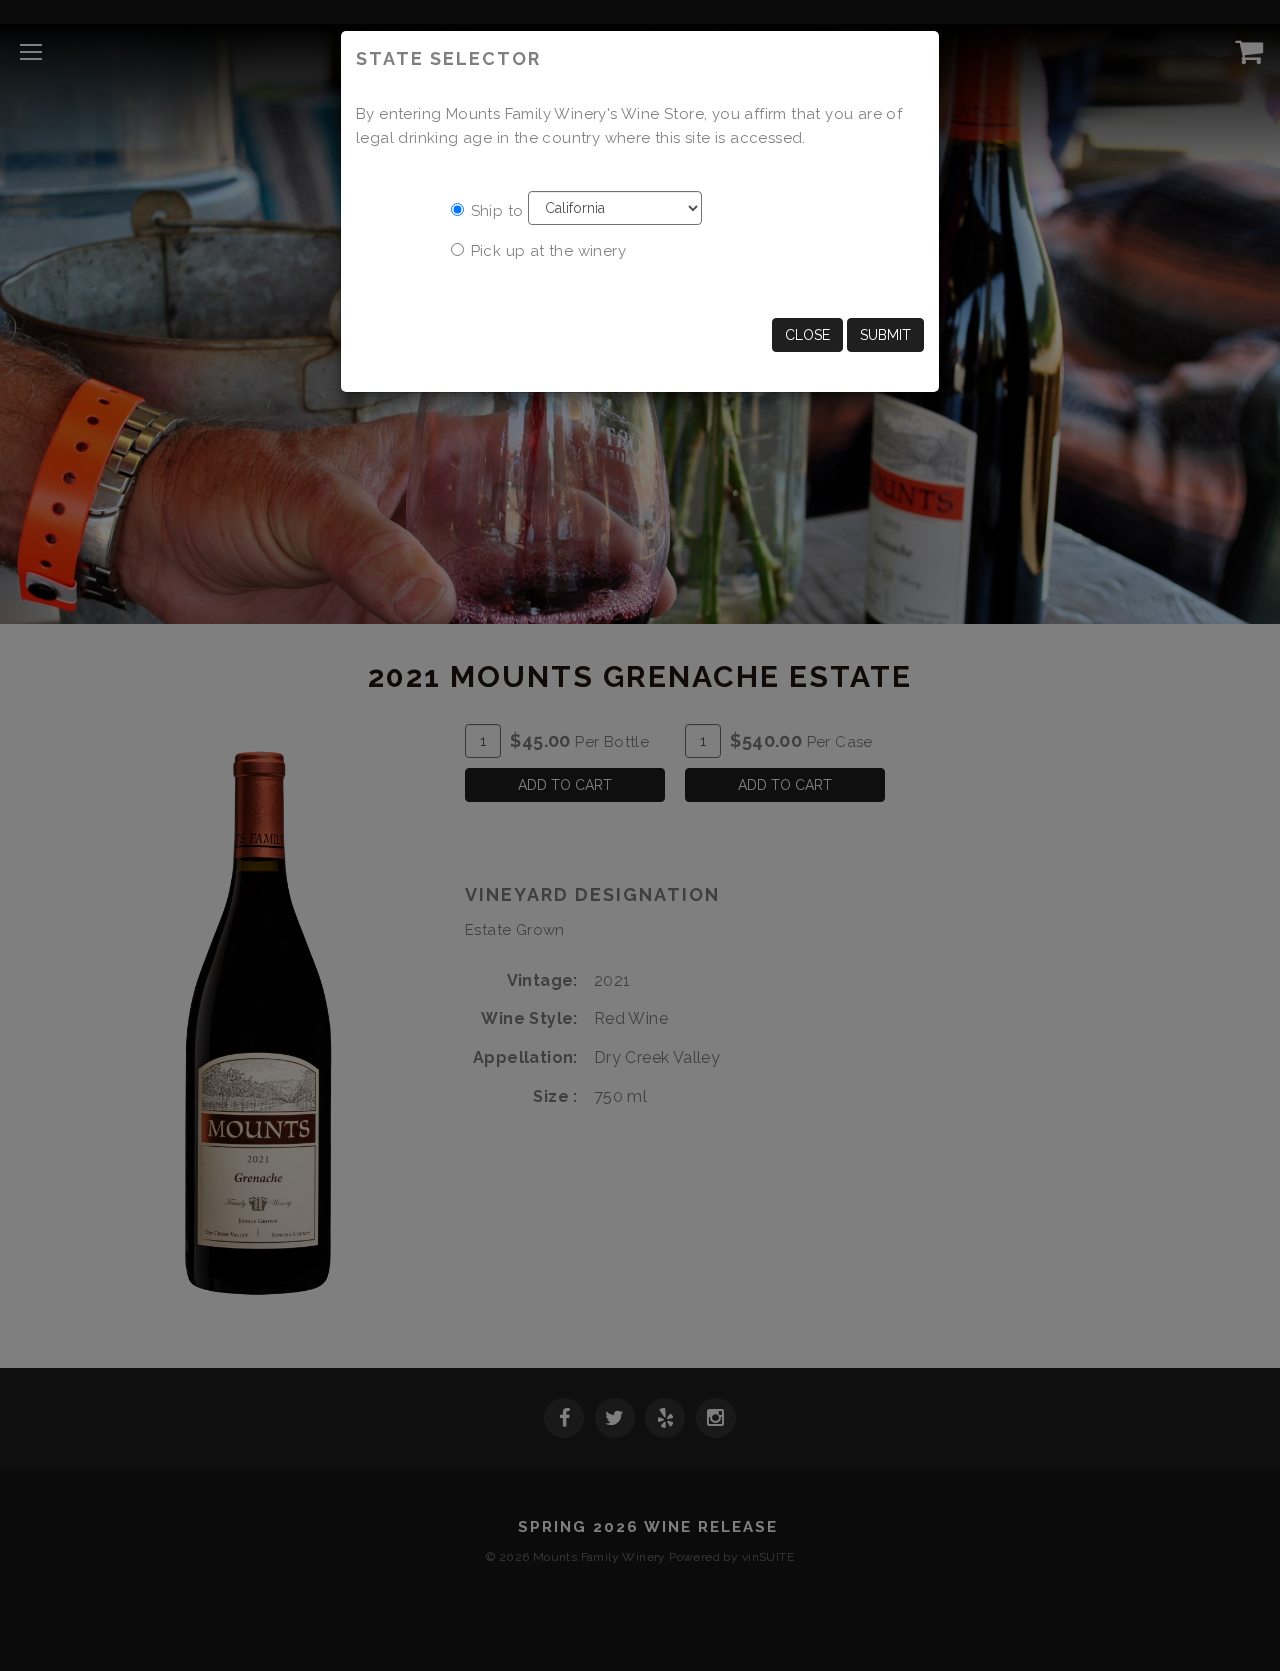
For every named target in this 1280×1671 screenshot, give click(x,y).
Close (807, 335)
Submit (885, 335)
